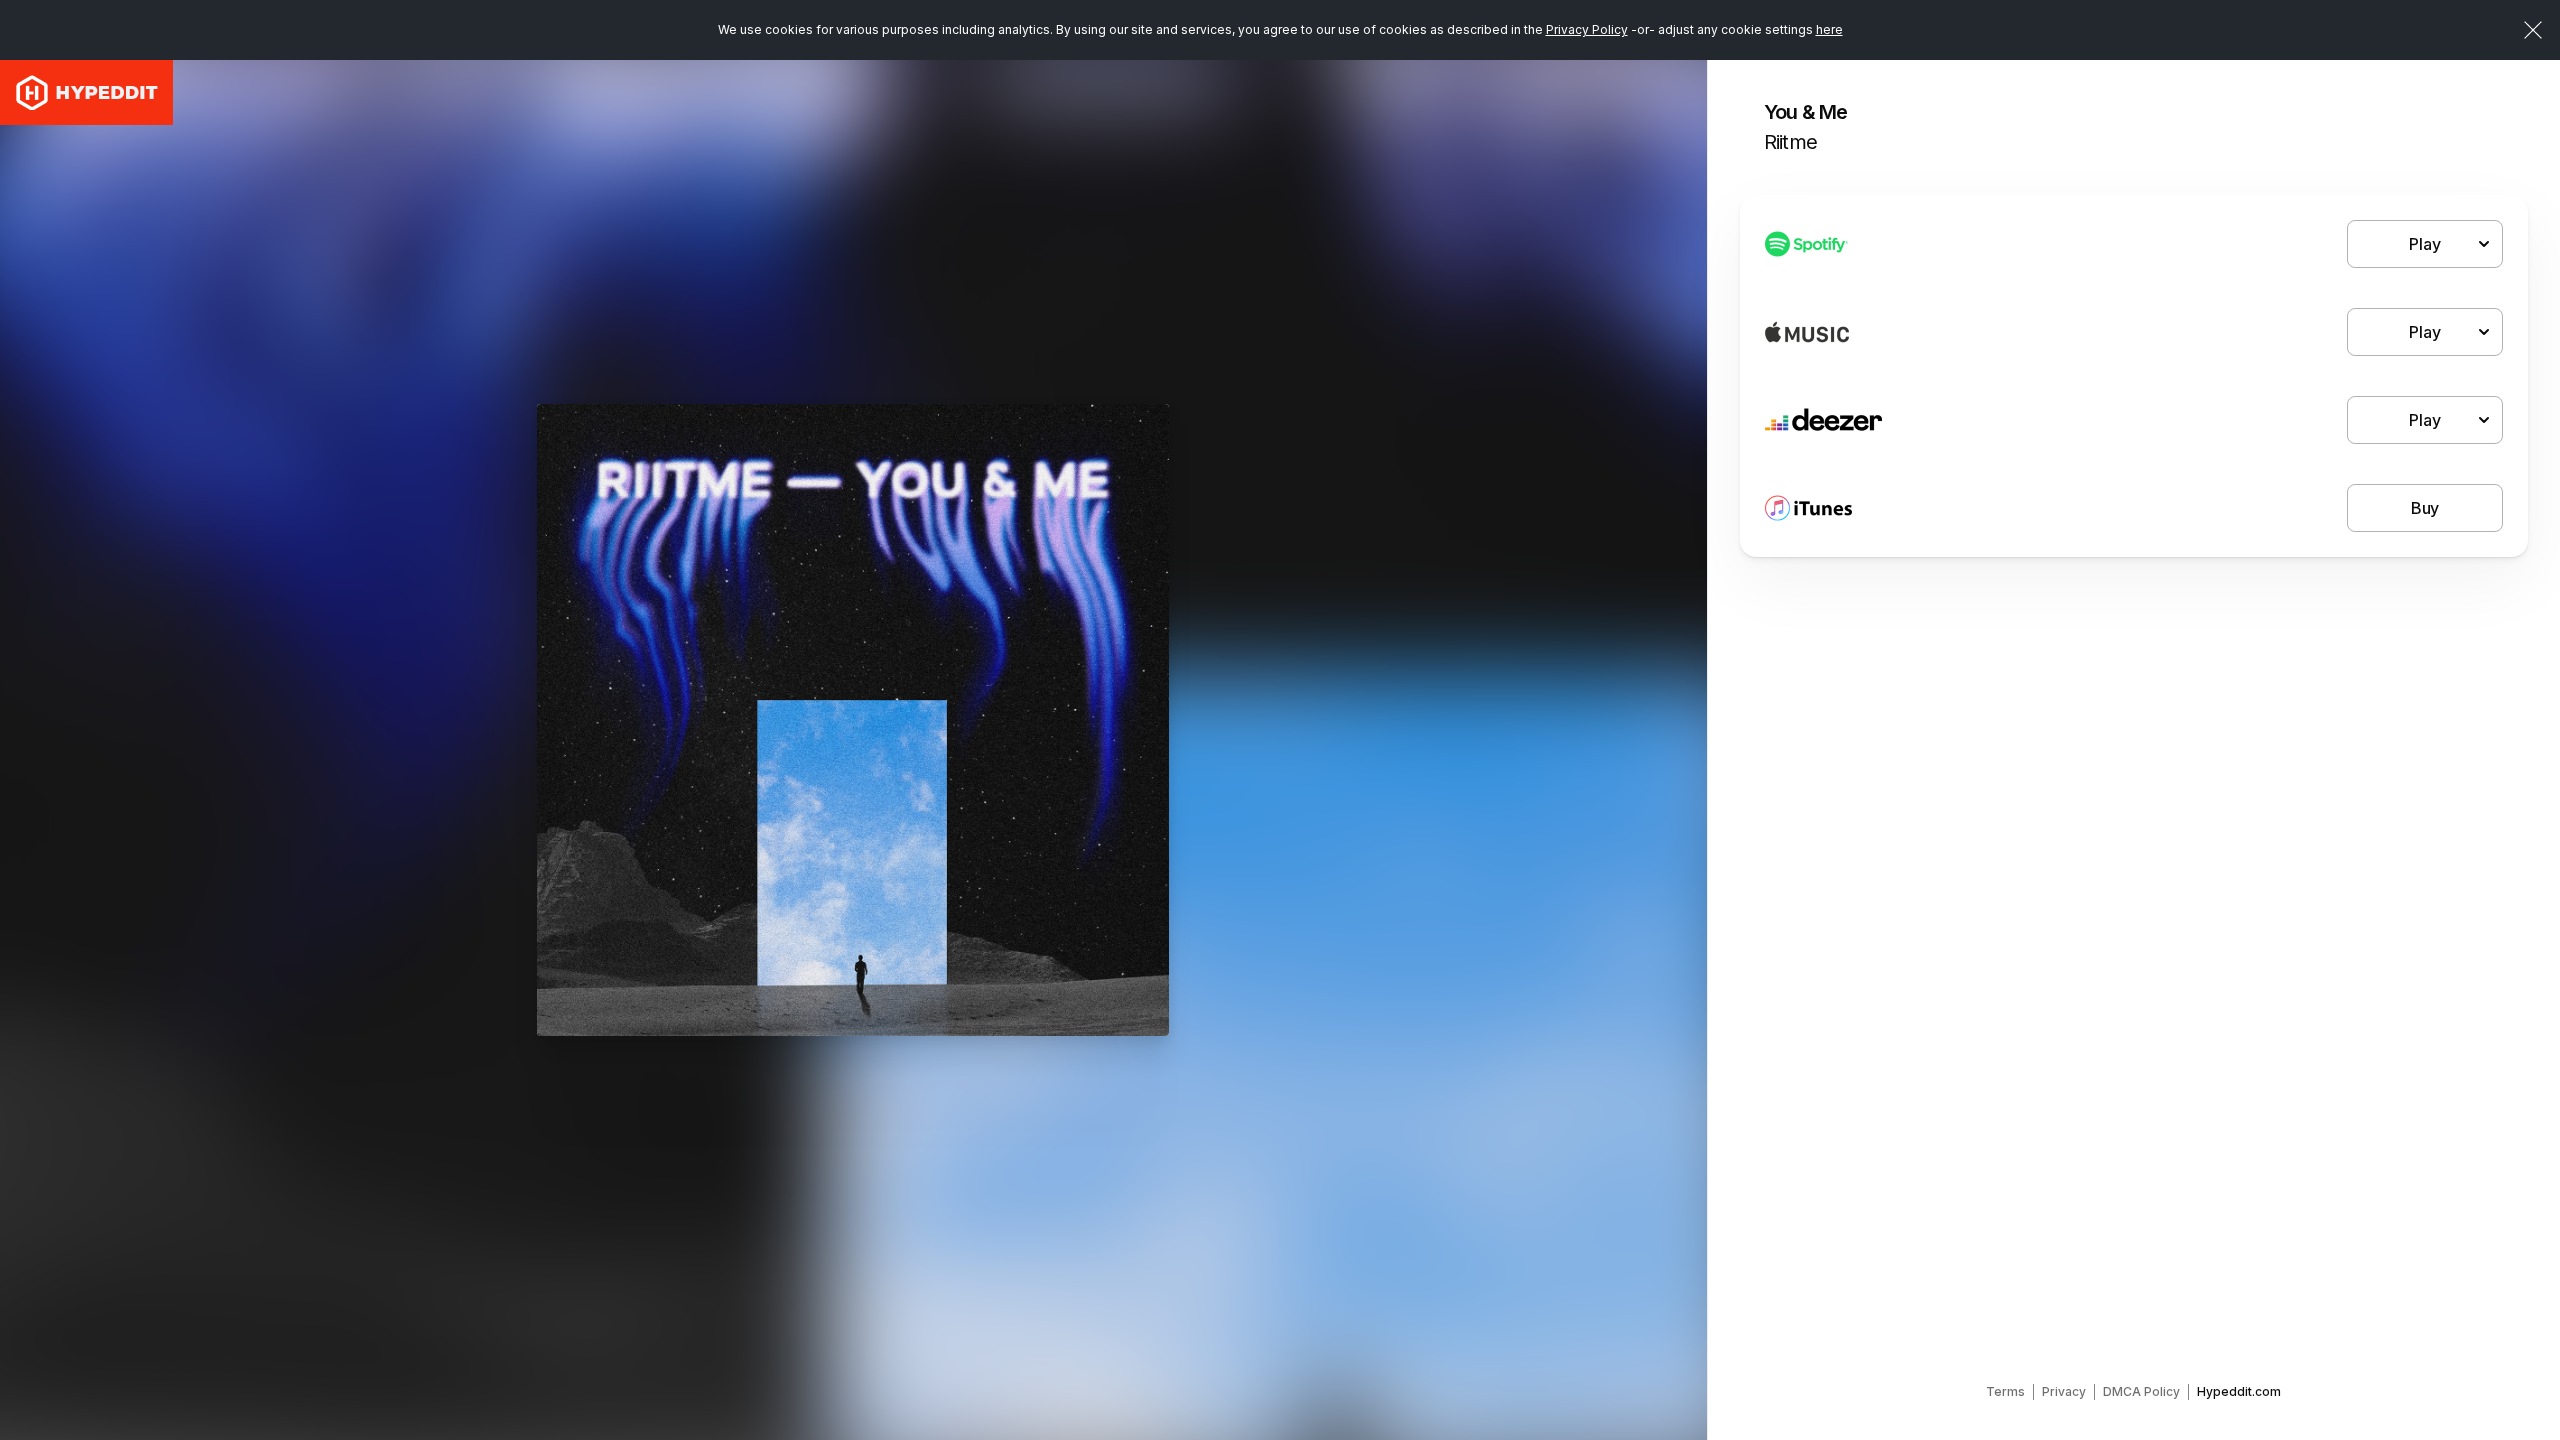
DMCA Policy (2141, 1391)
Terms (2005, 1391)
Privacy (2064, 1391)
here (1829, 29)
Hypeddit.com (2239, 1391)
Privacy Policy (1587, 29)
